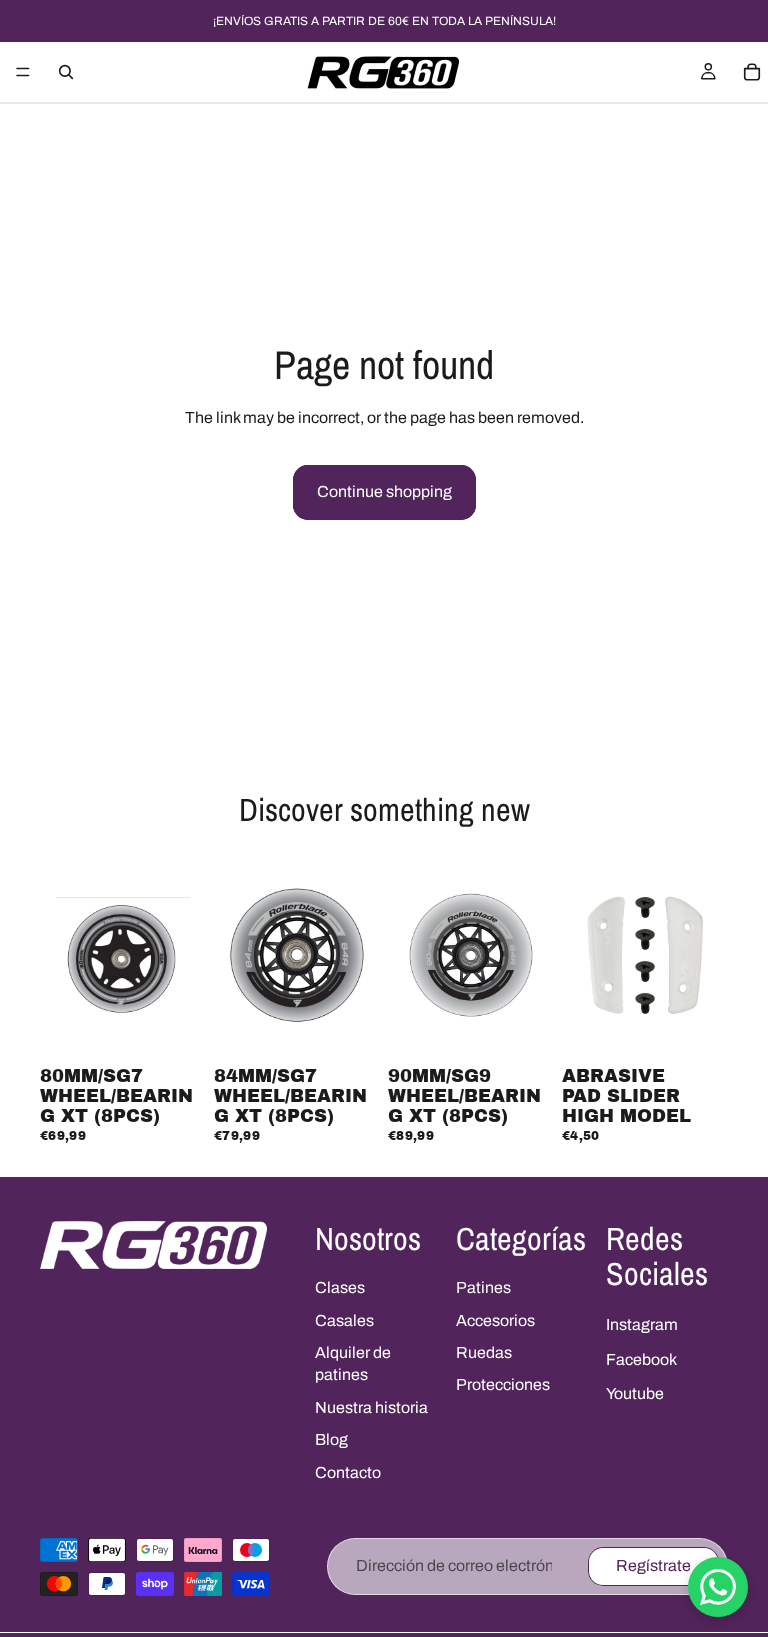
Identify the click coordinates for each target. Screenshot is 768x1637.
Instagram (642, 1324)
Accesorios (495, 1320)
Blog (331, 1439)
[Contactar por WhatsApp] (718, 1587)
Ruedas (484, 1352)
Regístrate (653, 1565)
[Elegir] (697, 1028)
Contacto (348, 1472)
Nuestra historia (371, 1407)
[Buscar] (66, 72)
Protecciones (503, 1384)
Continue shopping (384, 491)
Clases (340, 1287)
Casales (344, 1320)
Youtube (635, 1393)
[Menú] (23, 72)
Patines (483, 1287)
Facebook (641, 1359)
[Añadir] (175, 1028)
